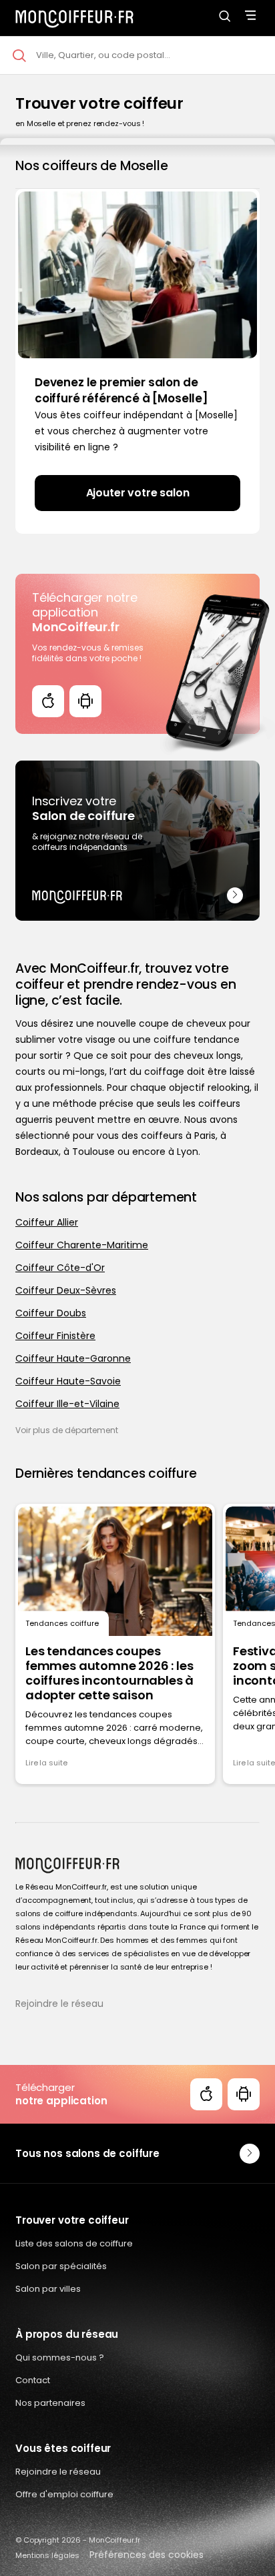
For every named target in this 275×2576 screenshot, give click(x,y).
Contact (33, 2380)
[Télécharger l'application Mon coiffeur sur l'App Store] (48, 701)
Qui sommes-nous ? (60, 2357)
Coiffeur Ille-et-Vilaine (67, 1404)
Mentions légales (47, 2555)
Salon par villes (48, 2289)
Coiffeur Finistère (55, 1336)
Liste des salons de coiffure (74, 2243)
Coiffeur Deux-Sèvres (66, 1290)
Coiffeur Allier (47, 1222)
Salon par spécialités (61, 2266)
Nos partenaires (50, 2403)
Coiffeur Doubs (51, 1313)
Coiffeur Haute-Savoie (68, 1381)
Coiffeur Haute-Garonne (73, 1358)
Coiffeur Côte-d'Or (60, 1268)
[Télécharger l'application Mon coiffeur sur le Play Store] (85, 701)
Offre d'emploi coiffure (64, 2494)
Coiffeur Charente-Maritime (82, 1245)
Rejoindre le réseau (59, 2004)
